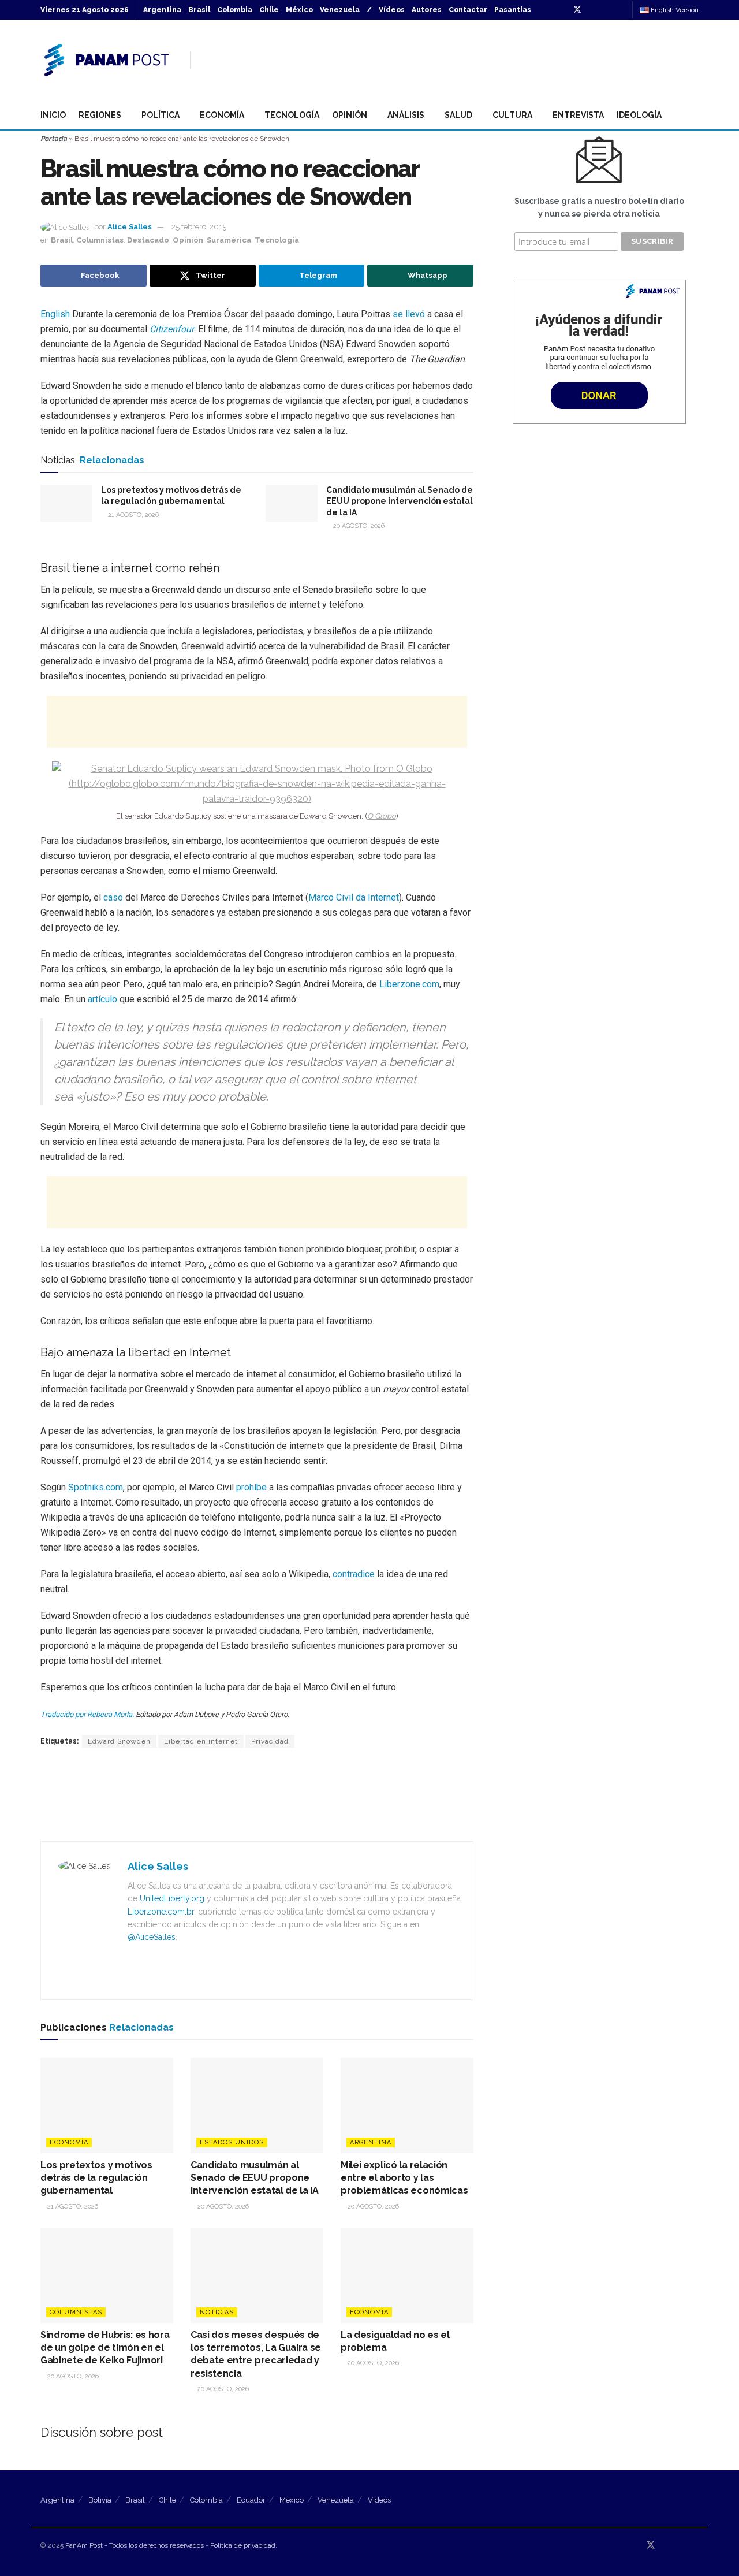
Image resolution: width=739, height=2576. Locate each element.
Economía (222, 115)
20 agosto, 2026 (358, 526)
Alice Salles (130, 227)
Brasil (199, 10)
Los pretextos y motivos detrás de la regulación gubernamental (96, 2178)
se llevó (409, 314)
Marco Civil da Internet (354, 897)
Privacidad (270, 1741)
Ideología (639, 115)
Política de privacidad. (244, 2545)
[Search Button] (694, 115)
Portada (54, 139)
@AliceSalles (152, 1937)
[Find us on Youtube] (607, 10)
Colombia (235, 10)
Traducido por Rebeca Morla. (87, 1714)
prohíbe (251, 1487)
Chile (269, 10)
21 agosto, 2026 (133, 515)
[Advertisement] (488, 58)
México (299, 10)
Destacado (148, 240)
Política (161, 115)
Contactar (468, 10)
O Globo (382, 816)
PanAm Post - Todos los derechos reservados (135, 2545)
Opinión (350, 115)
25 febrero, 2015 (199, 227)
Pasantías (513, 10)
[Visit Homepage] (107, 60)
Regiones (100, 115)
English (55, 314)
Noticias (217, 2312)
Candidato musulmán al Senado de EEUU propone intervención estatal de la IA (400, 501)
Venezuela (340, 10)
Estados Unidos (232, 2142)
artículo (102, 999)
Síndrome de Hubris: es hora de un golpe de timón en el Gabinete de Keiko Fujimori (105, 2348)
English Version (674, 10)
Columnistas (100, 240)
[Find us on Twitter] (577, 10)
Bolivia (100, 2500)
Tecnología (292, 115)
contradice (354, 1574)
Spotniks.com (96, 1487)
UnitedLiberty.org (172, 1898)
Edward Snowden (119, 1741)
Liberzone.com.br (161, 1912)
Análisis (406, 115)
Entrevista (578, 115)
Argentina (162, 10)
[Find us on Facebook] (593, 10)
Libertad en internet (201, 1741)
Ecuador (251, 2500)
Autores (427, 10)
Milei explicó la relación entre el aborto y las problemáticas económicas (404, 2178)
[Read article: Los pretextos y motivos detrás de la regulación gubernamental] (66, 503)
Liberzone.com (409, 984)
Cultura (512, 115)
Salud (458, 115)
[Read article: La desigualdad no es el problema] (407, 2275)
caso (113, 897)
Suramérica (229, 240)
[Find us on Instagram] (622, 10)
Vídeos (392, 10)
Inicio (53, 115)
